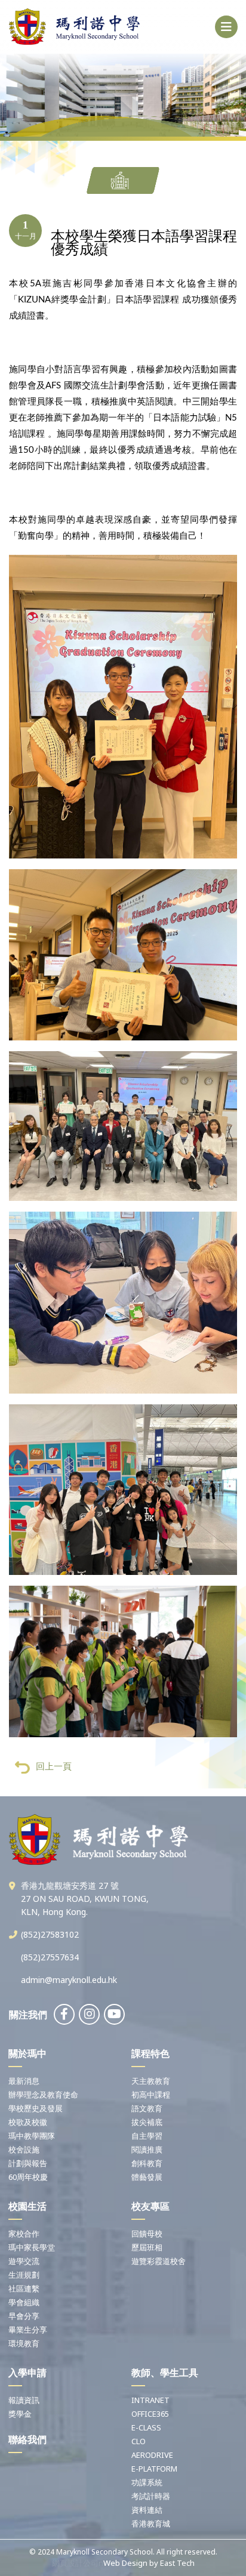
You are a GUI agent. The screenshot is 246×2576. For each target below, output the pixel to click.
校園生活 (27, 2206)
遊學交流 (24, 2261)
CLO (139, 2441)
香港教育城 (151, 2524)
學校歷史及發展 (36, 2108)
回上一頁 (54, 1766)
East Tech (177, 2563)
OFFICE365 (150, 2414)
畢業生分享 (28, 2330)
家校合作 (24, 2234)
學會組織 (24, 2302)
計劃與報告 (28, 2163)
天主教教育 (151, 2081)
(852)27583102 (50, 1934)
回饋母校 (147, 2234)
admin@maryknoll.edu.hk (69, 1980)
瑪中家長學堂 (32, 2247)
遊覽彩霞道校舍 (159, 2261)
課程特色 (150, 2053)
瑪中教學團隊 (32, 2136)
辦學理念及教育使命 (43, 2095)
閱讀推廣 (147, 2149)
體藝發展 (147, 2177)
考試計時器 (151, 2496)
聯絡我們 (27, 2439)
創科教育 (147, 2163)
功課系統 (147, 2482)
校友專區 (150, 2206)
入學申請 (27, 2373)
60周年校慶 (28, 2177)
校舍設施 (24, 2149)
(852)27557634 (50, 1957)
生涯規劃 (24, 2275)
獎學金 (20, 2414)
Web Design (125, 2563)
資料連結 (147, 2510)
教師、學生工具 (165, 2373)
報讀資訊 (24, 2400)
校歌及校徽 (28, 2122)
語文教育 (147, 2108)
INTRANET (150, 2400)
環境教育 (24, 2343)
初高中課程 (151, 2095)
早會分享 (24, 2316)
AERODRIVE (152, 2455)
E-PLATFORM (154, 2469)
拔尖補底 (147, 2122)
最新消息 (24, 2081)
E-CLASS (146, 2427)
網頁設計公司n (78, 2563)
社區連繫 (24, 2288)
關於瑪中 (27, 2053)
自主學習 (147, 2136)
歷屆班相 (147, 2247)
